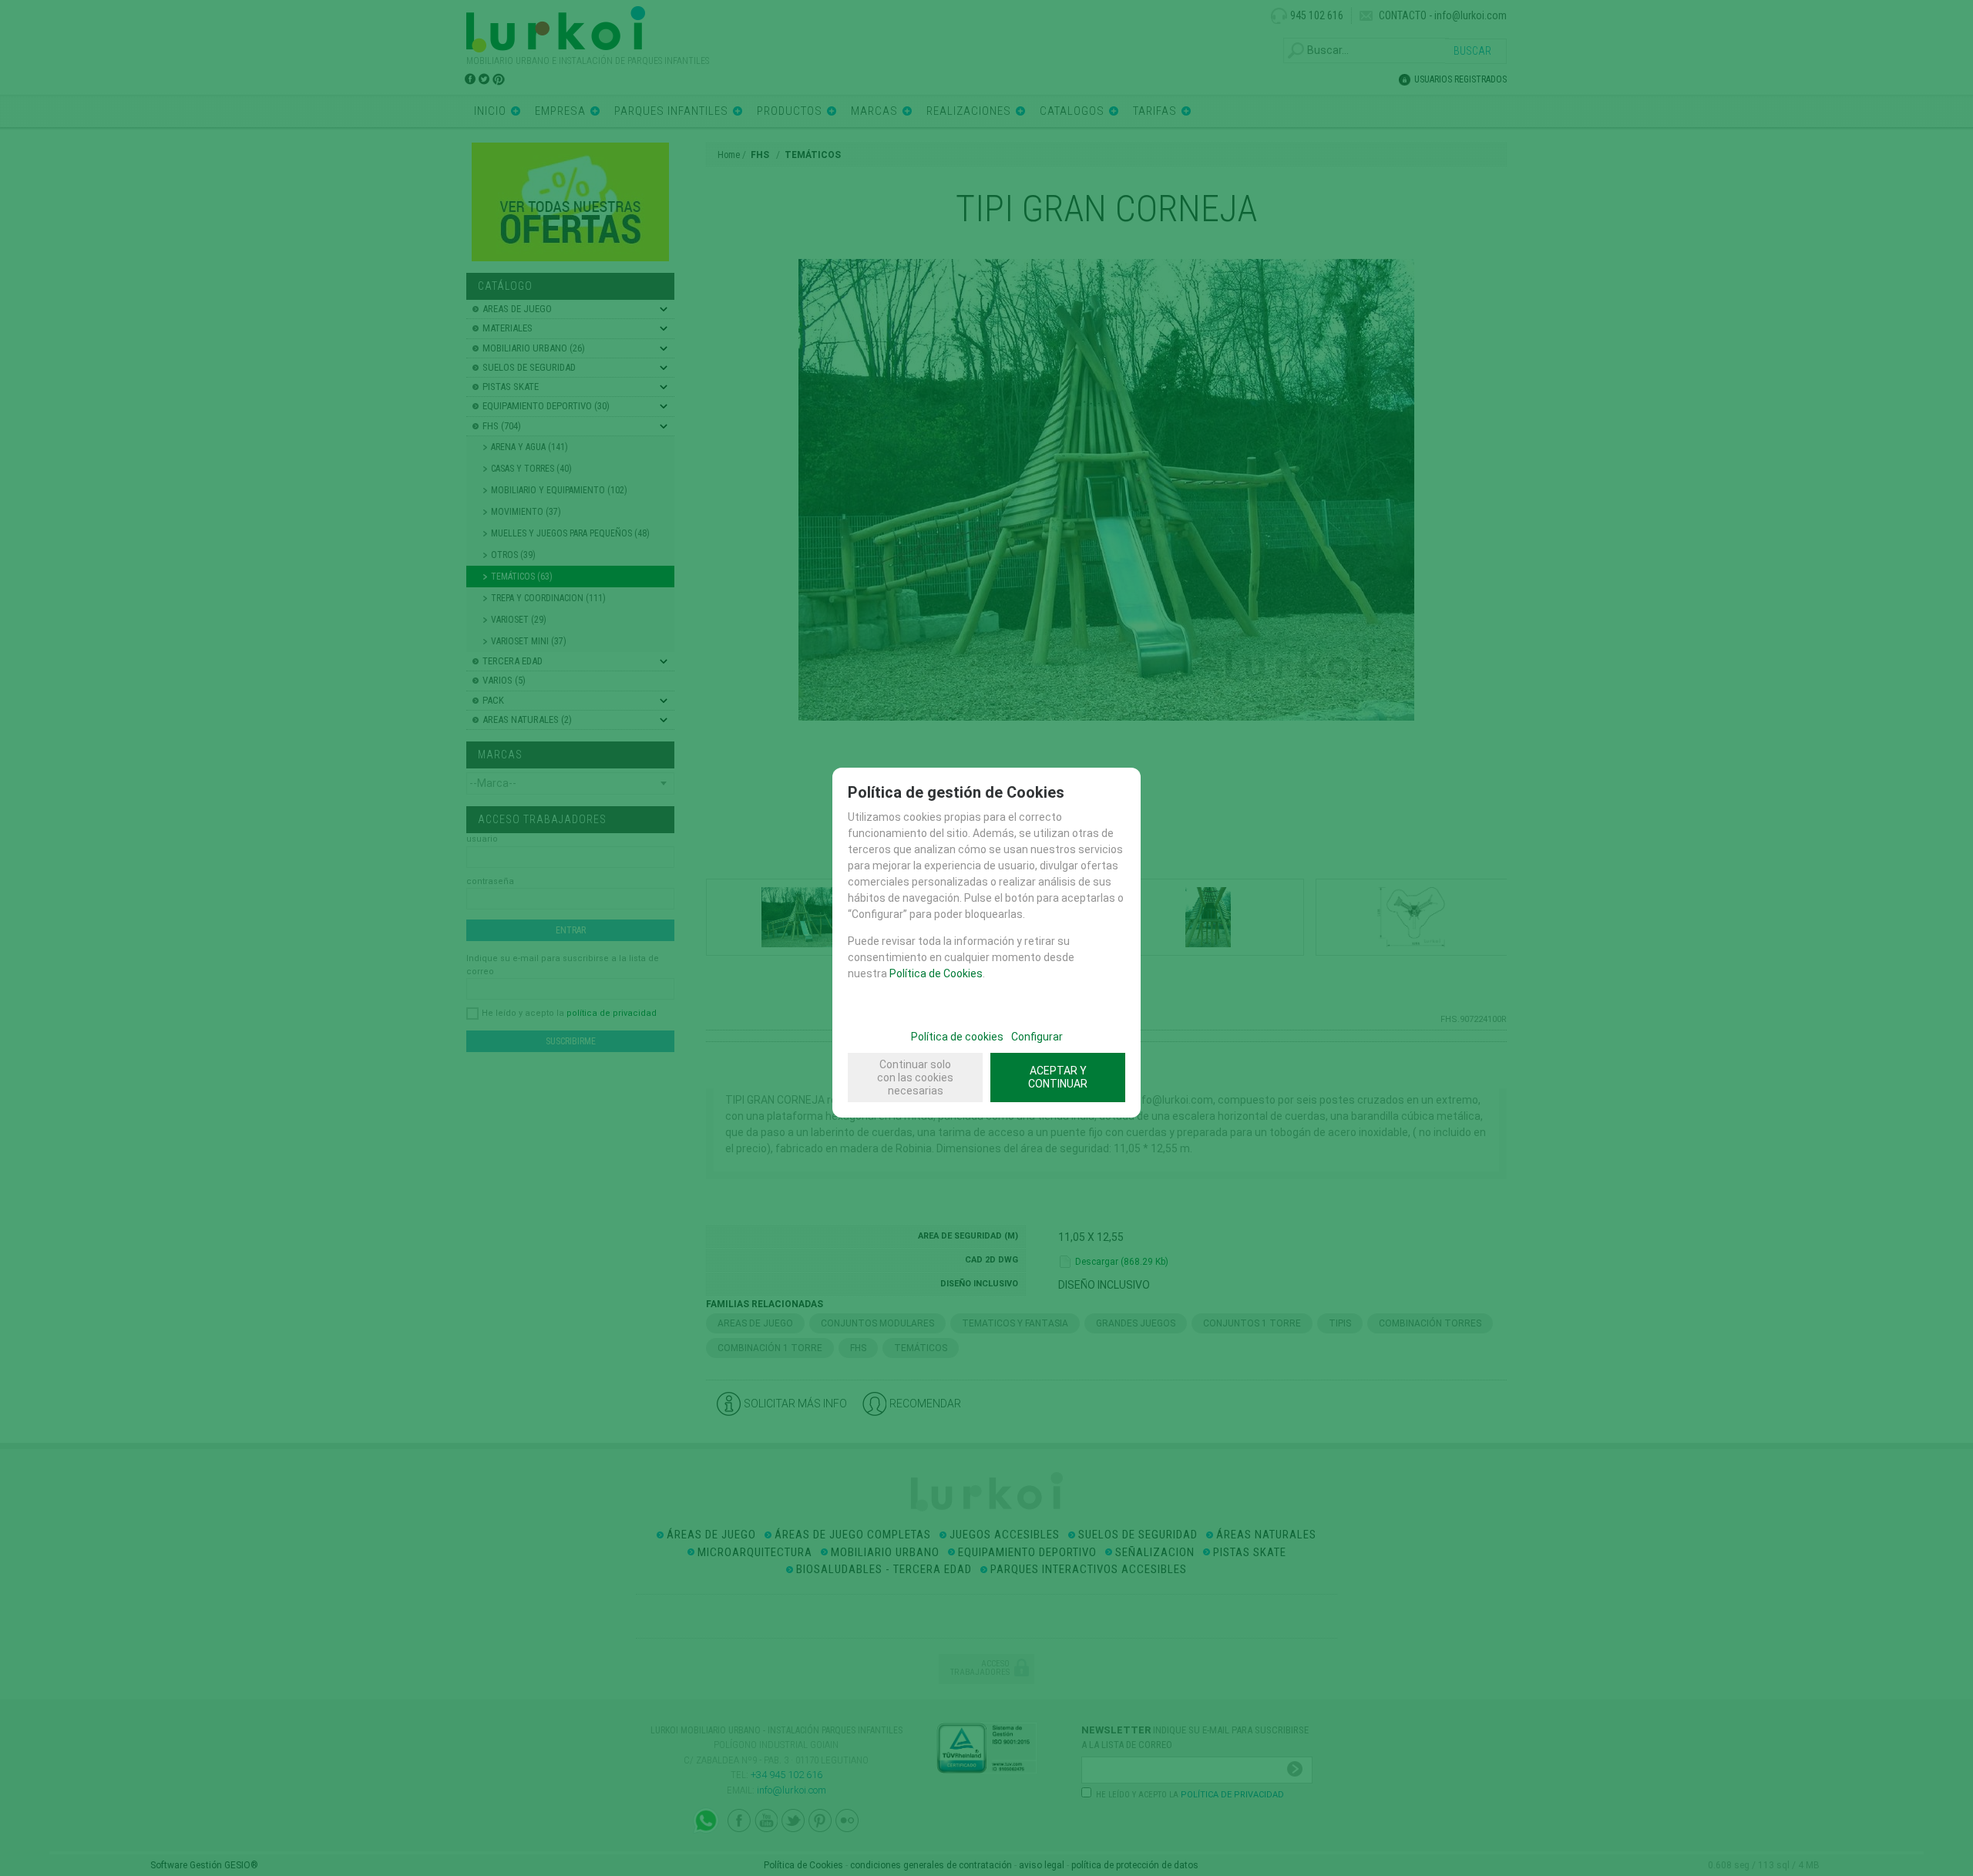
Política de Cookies (936, 973)
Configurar (1037, 1037)
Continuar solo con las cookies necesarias (915, 1078)
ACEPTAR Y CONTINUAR (1058, 1077)
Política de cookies (957, 1037)
